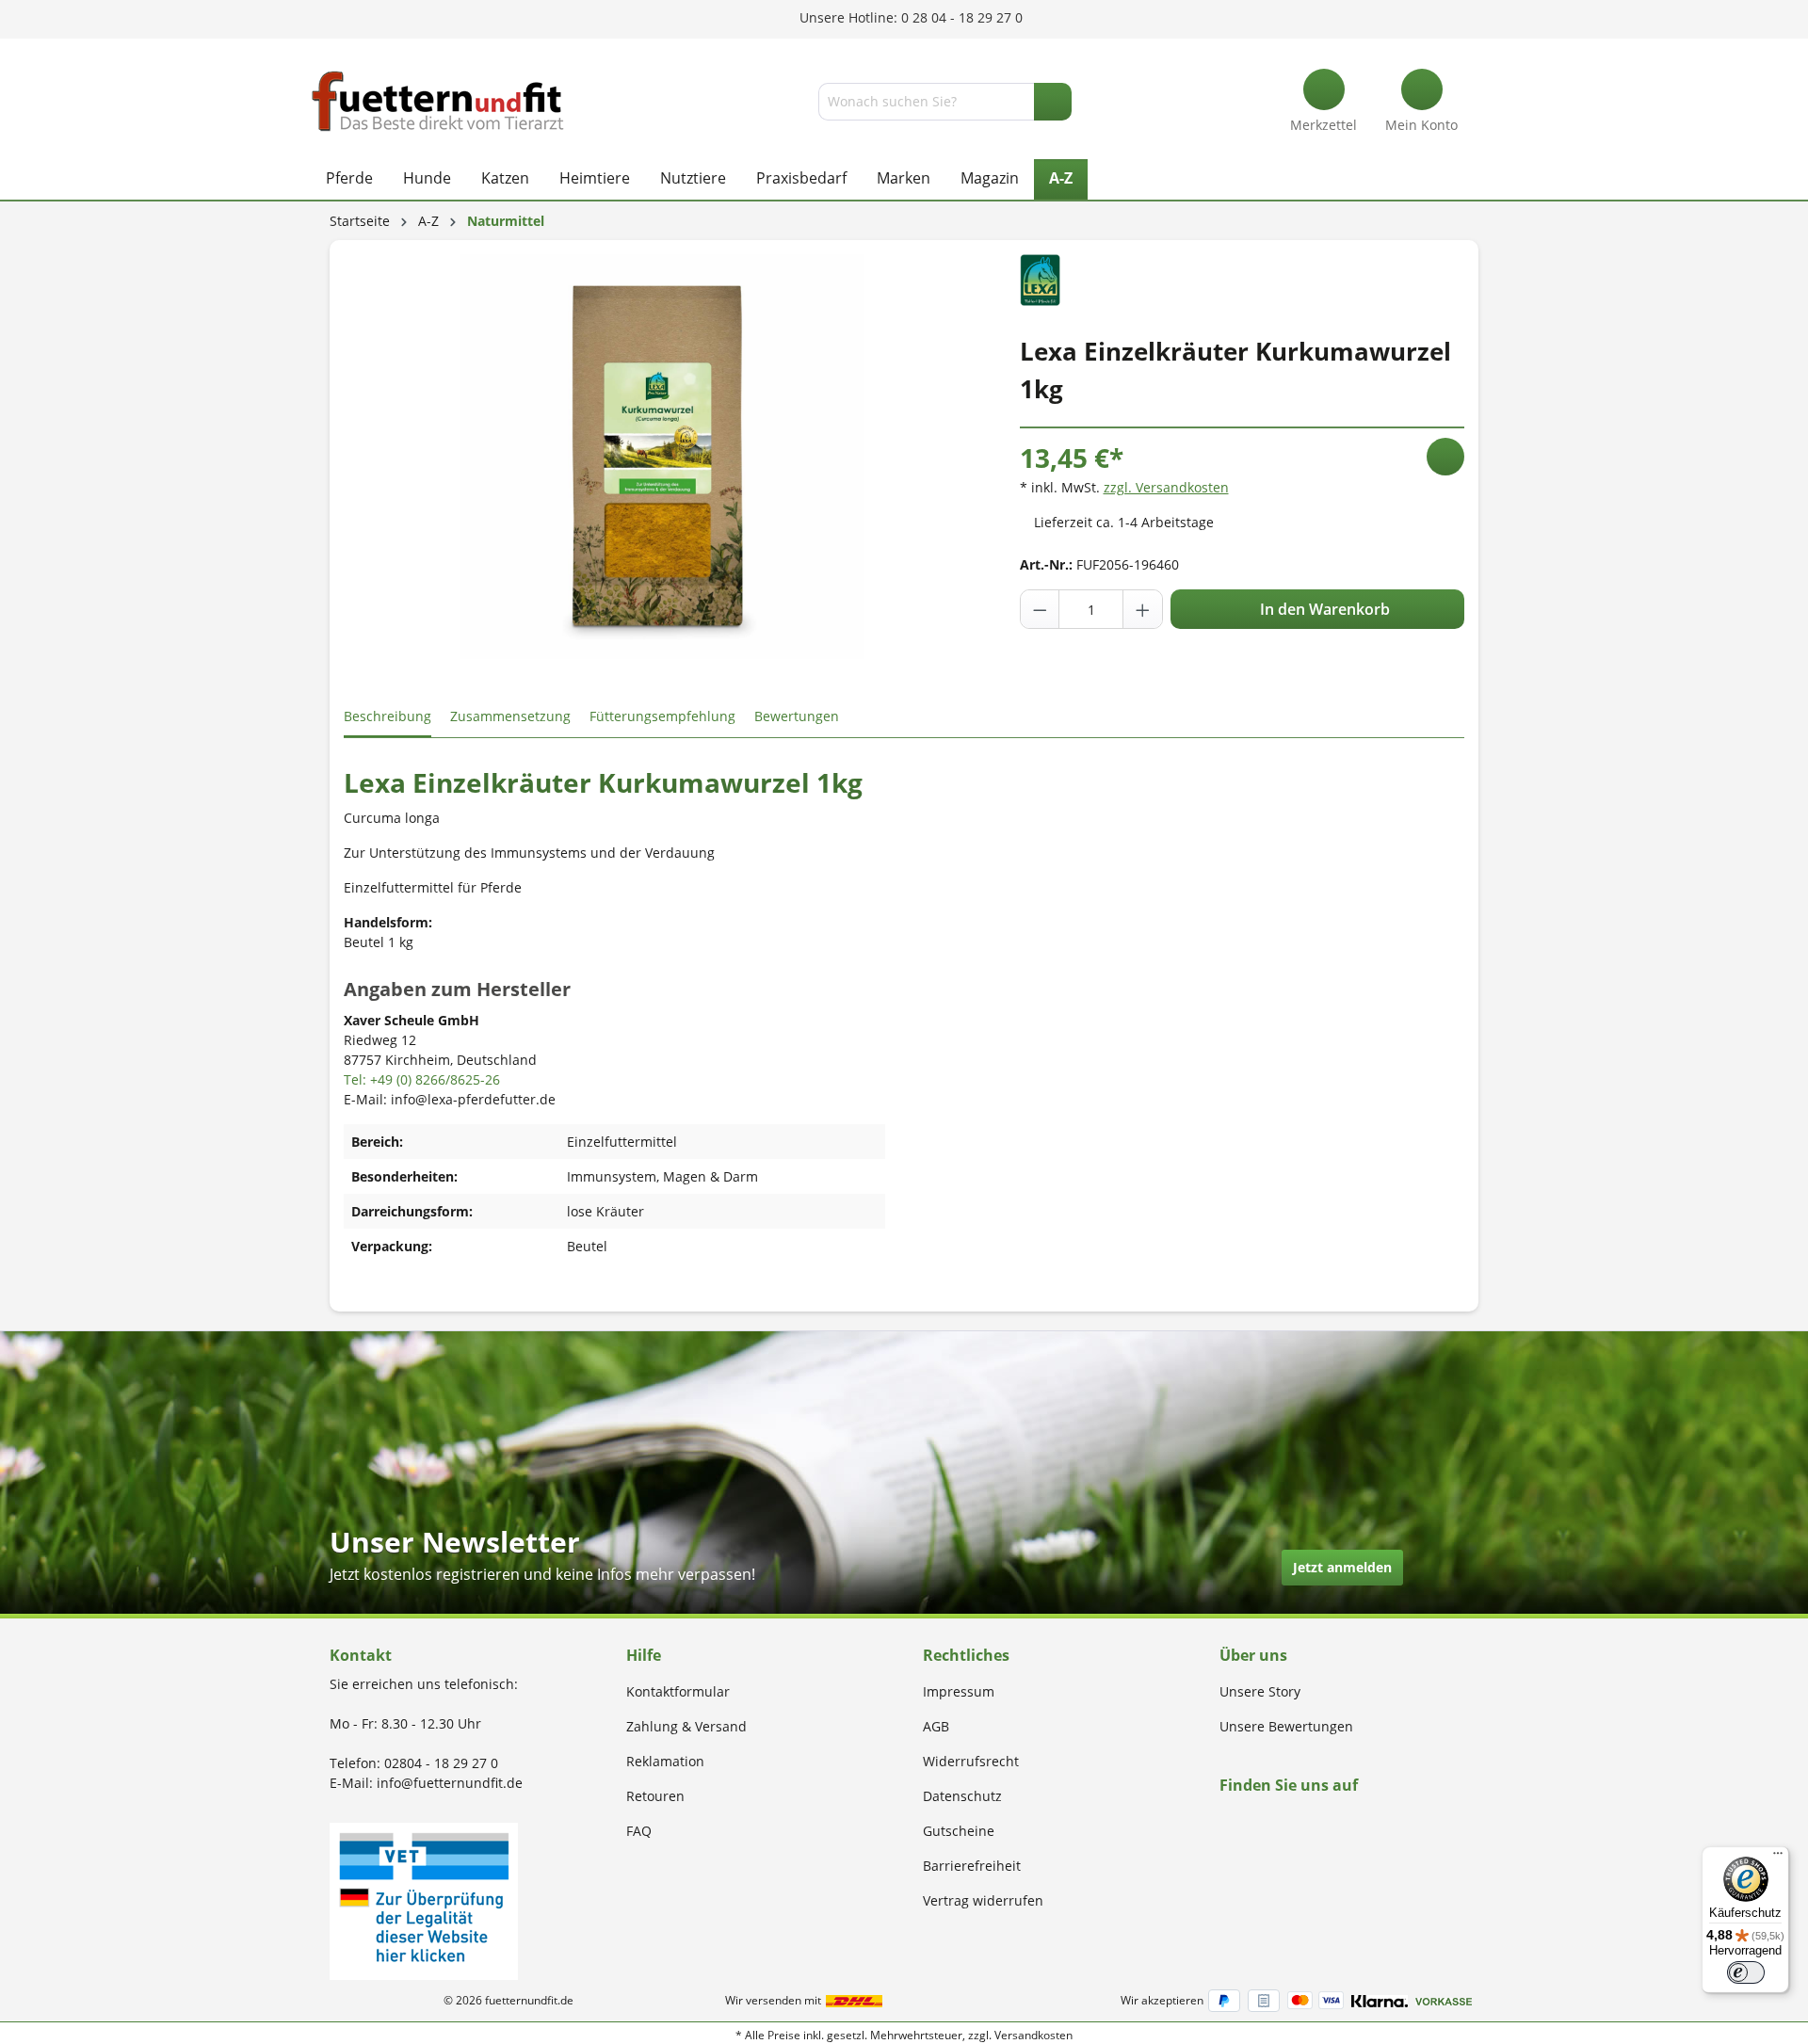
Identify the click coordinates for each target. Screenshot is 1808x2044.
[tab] (387, 717)
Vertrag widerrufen (983, 1900)
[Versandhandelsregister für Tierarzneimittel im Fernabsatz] (424, 1899)
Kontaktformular (678, 1691)
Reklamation (665, 1761)
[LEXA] (1041, 278)
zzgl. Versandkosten (1166, 487)
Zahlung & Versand (686, 1726)
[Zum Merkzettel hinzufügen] (1445, 457)
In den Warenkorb (1323, 609)
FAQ (639, 1831)
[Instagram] (1247, 1821)
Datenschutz (962, 1796)
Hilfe (644, 1655)
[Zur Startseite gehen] (438, 101)
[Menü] (1778, 1858)
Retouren (655, 1796)
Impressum (959, 1691)
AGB (936, 1726)
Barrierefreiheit (972, 1866)
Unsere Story (1260, 1691)
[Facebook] (1226, 1821)
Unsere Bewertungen (1286, 1726)
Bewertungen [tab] (797, 716)
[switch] (1746, 1972)
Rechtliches (966, 1655)
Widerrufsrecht (971, 1761)
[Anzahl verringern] (1041, 609)
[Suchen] (1053, 102)
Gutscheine (959, 1831)
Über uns (1253, 1655)
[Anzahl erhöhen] (1142, 609)
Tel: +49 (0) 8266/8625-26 (422, 1079)
